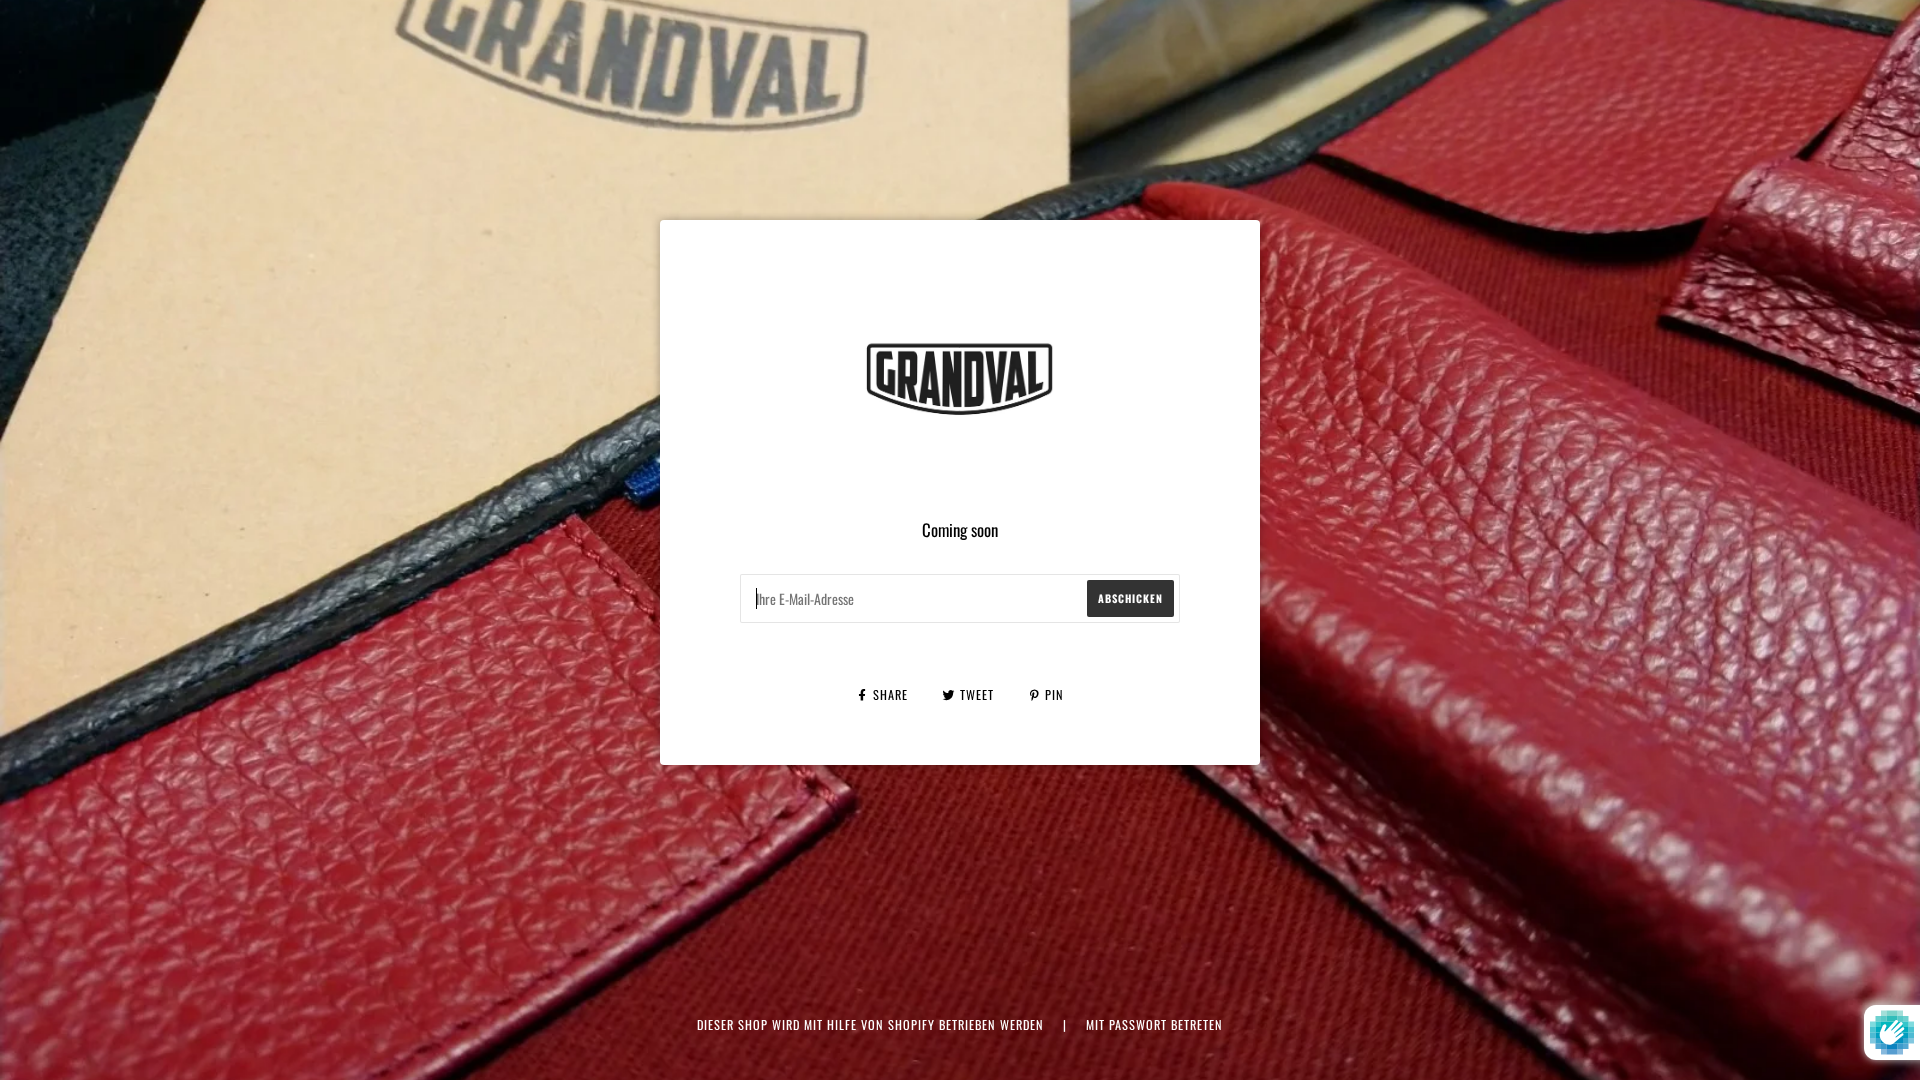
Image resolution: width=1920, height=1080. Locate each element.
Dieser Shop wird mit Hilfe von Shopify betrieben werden (872, 1024)
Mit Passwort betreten (1154, 1024)
